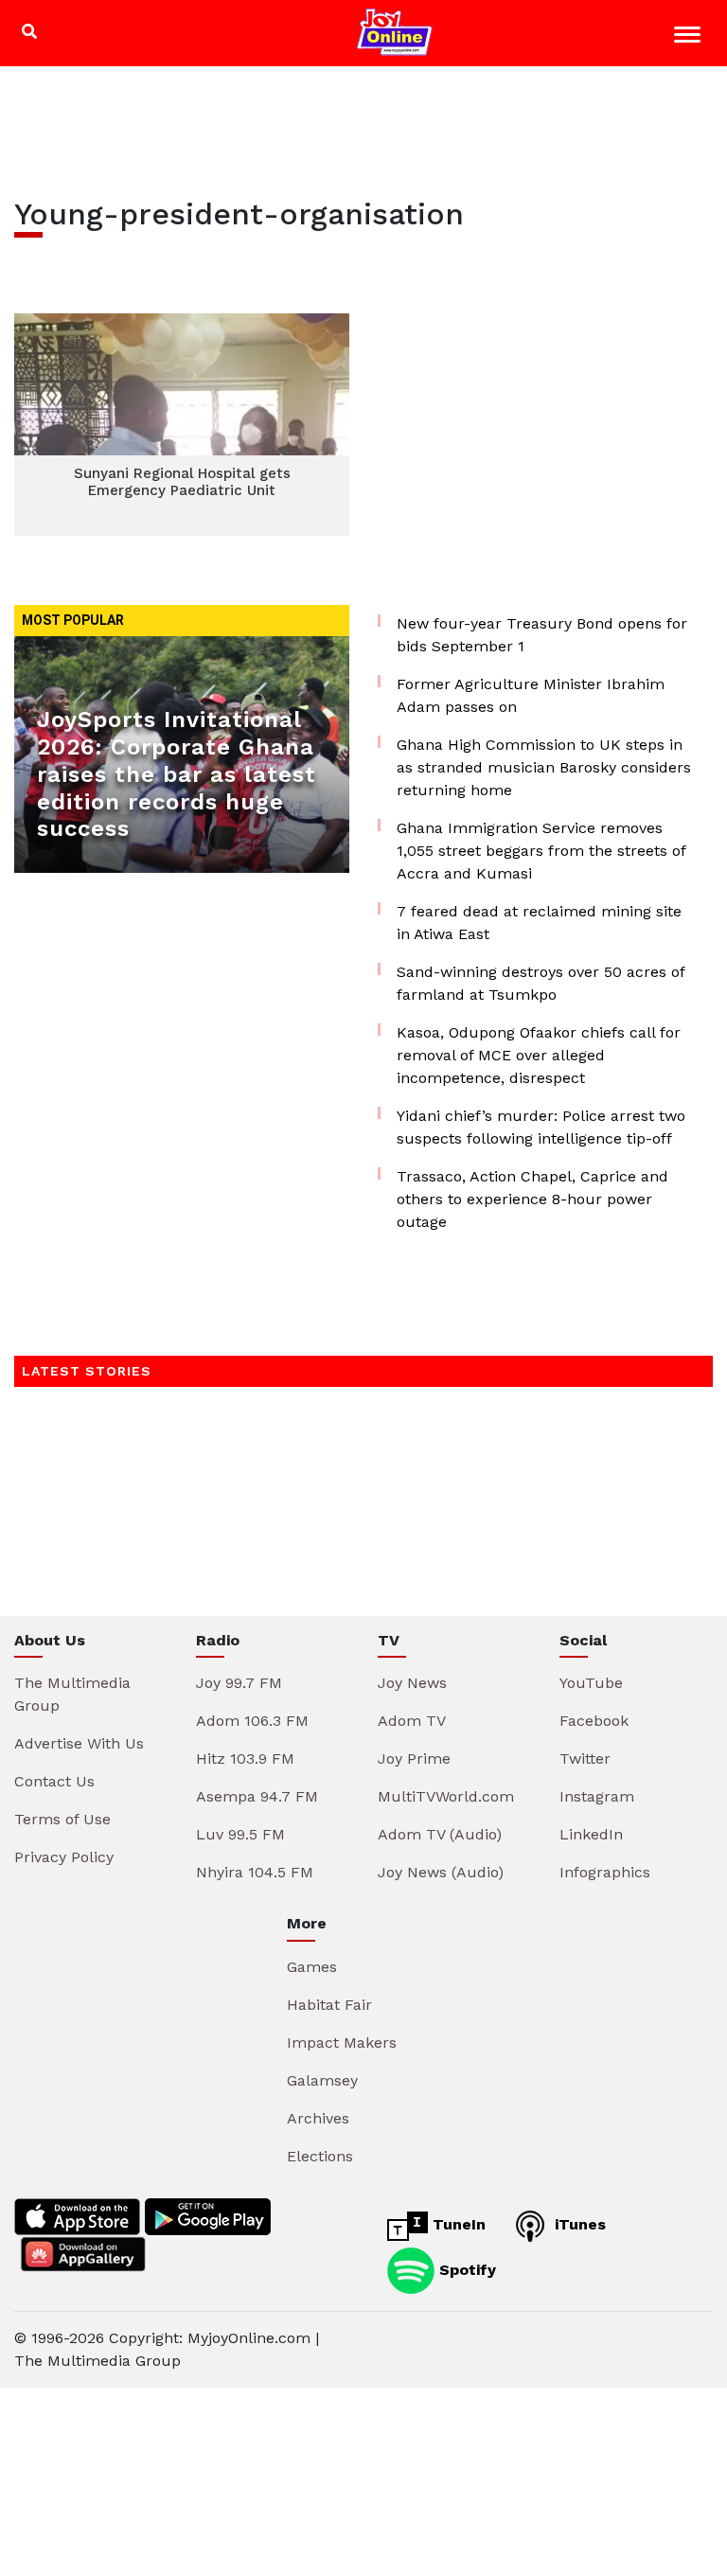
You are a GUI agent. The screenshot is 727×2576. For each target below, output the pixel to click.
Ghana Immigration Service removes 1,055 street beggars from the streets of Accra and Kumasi (541, 851)
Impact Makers (342, 2043)
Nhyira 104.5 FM (255, 1872)
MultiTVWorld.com (446, 1796)
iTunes (578, 2224)
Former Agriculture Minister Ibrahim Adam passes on (531, 695)
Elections (320, 2156)
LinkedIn (591, 1834)
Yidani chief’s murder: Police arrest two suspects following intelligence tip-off (541, 1127)
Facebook (594, 1721)
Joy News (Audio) (441, 1872)
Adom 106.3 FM (252, 1721)
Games (312, 1967)
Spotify (465, 2269)
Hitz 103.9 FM (245, 1759)
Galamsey (322, 2080)
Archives (318, 2118)
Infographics (605, 1872)
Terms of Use (62, 1819)
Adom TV (412, 1721)
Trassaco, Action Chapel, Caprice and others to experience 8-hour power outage (532, 1199)
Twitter (585, 1759)
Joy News (412, 1683)
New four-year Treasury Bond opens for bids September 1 (542, 635)
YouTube (591, 1683)
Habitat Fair (329, 2005)
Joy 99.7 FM (239, 1683)
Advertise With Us (79, 1743)
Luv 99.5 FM (240, 1834)
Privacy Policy (64, 1857)
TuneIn (457, 2224)
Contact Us (54, 1781)
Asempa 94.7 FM (257, 1796)
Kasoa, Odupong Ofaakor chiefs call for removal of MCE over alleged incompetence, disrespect (539, 1055)
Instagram (597, 1796)
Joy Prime (414, 1759)
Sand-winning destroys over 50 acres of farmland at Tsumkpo (541, 983)
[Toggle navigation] (690, 37)
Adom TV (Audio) (440, 1834)
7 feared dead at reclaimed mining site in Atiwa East (539, 923)
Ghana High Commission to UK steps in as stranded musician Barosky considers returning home (544, 767)
